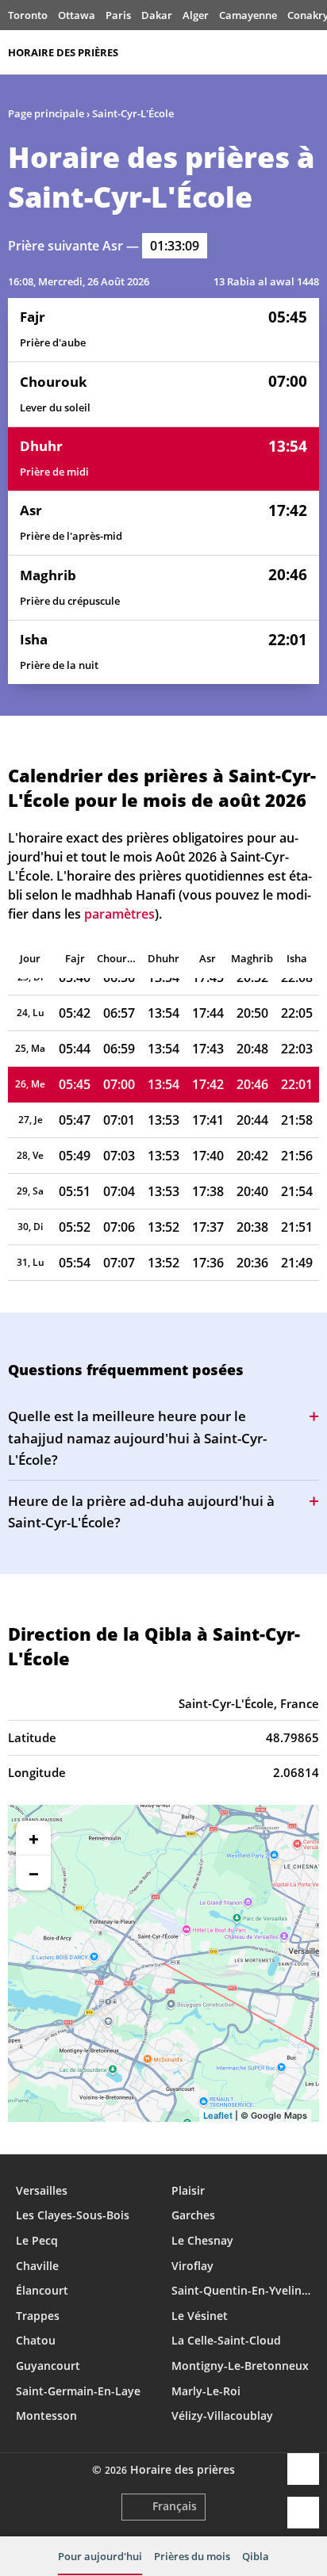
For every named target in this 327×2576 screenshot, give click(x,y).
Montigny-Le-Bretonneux (240, 2366)
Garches (193, 2215)
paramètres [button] (119, 914)
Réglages (303, 2513)
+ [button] (34, 1838)
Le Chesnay (202, 2240)
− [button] (34, 1873)
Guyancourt (48, 2366)
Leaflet (218, 2115)
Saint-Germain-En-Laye (78, 2391)
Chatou (36, 2340)
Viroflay (192, 2266)
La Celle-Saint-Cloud (226, 2340)
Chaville (37, 2266)
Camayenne (248, 15)
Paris (118, 15)
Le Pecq (37, 2240)
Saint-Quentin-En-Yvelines (241, 2290)
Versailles (42, 2190)
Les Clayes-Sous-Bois (73, 2215)
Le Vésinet (200, 2316)
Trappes (38, 2316)
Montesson (46, 2415)
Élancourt (42, 2290)
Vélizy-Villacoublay (222, 2415)
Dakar (157, 15)
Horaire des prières (63, 52)
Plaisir (188, 2190)
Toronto (28, 15)
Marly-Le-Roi (206, 2391)
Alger (196, 15)
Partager (303, 2469)
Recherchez (311, 52)
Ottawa (77, 15)
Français (175, 2506)
